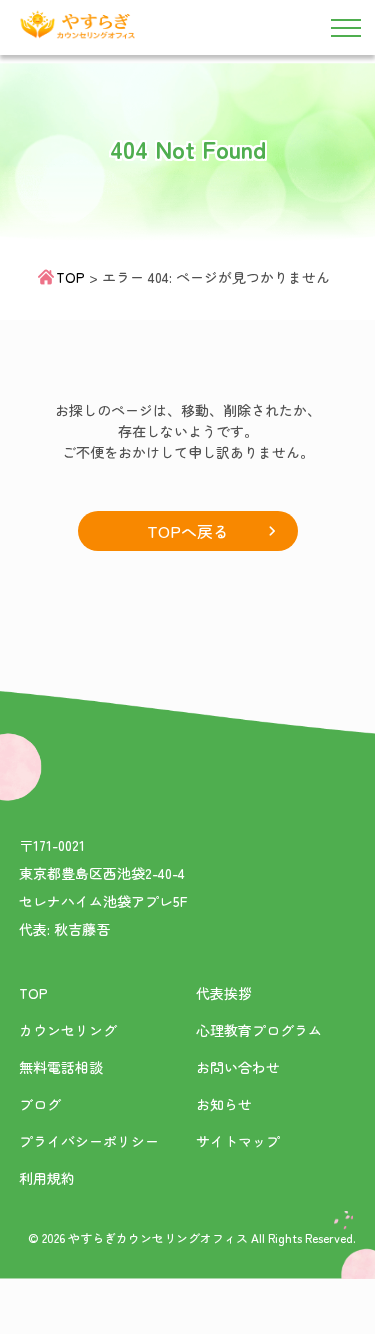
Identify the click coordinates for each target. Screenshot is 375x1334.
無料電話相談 (61, 1067)
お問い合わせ (238, 1067)
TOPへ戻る (188, 531)
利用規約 (47, 1178)
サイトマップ (238, 1141)
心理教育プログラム (259, 1030)
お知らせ (224, 1104)
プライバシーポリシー (89, 1141)
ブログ (40, 1104)
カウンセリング (68, 1030)
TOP (70, 277)
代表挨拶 (224, 993)
